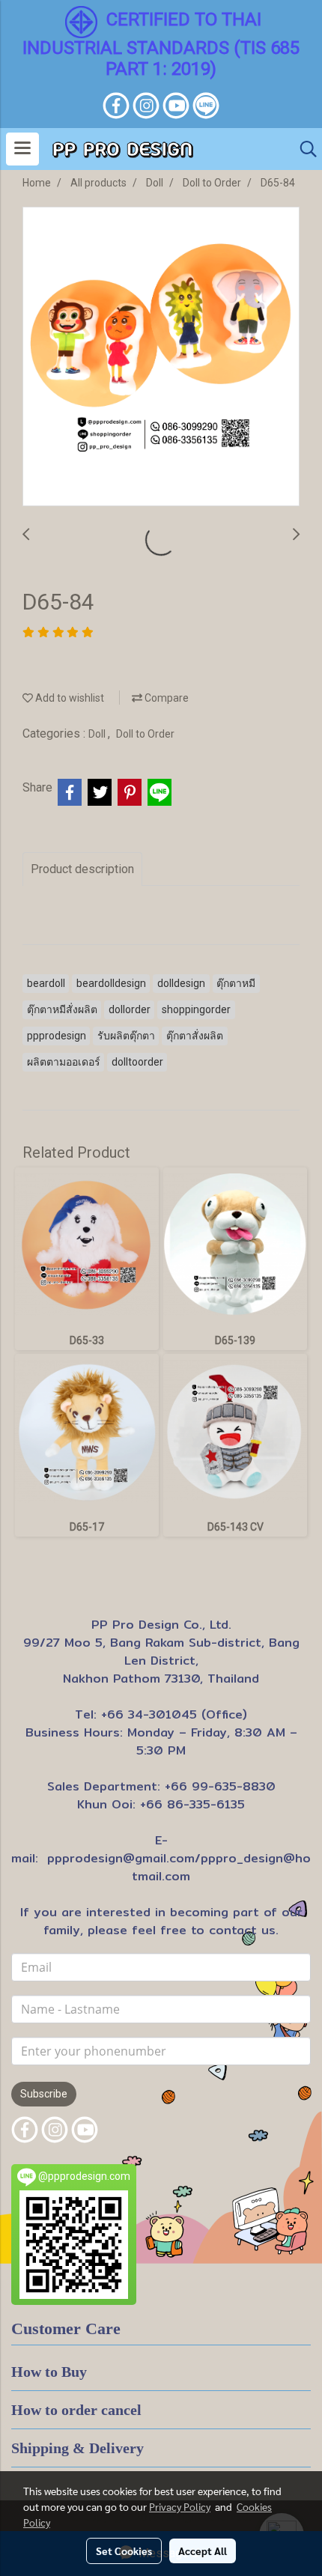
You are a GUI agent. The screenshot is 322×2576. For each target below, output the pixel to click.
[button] (303, 149)
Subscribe (44, 2094)
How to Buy (49, 2372)
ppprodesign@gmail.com (121, 1858)
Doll (98, 734)
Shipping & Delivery (78, 2448)
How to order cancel (76, 2410)
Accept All (203, 2551)
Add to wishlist (69, 698)
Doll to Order (145, 734)
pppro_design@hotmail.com (221, 1867)
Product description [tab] (82, 869)
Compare (165, 698)
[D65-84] (161, 357)
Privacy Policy (180, 2506)
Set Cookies (124, 2551)
